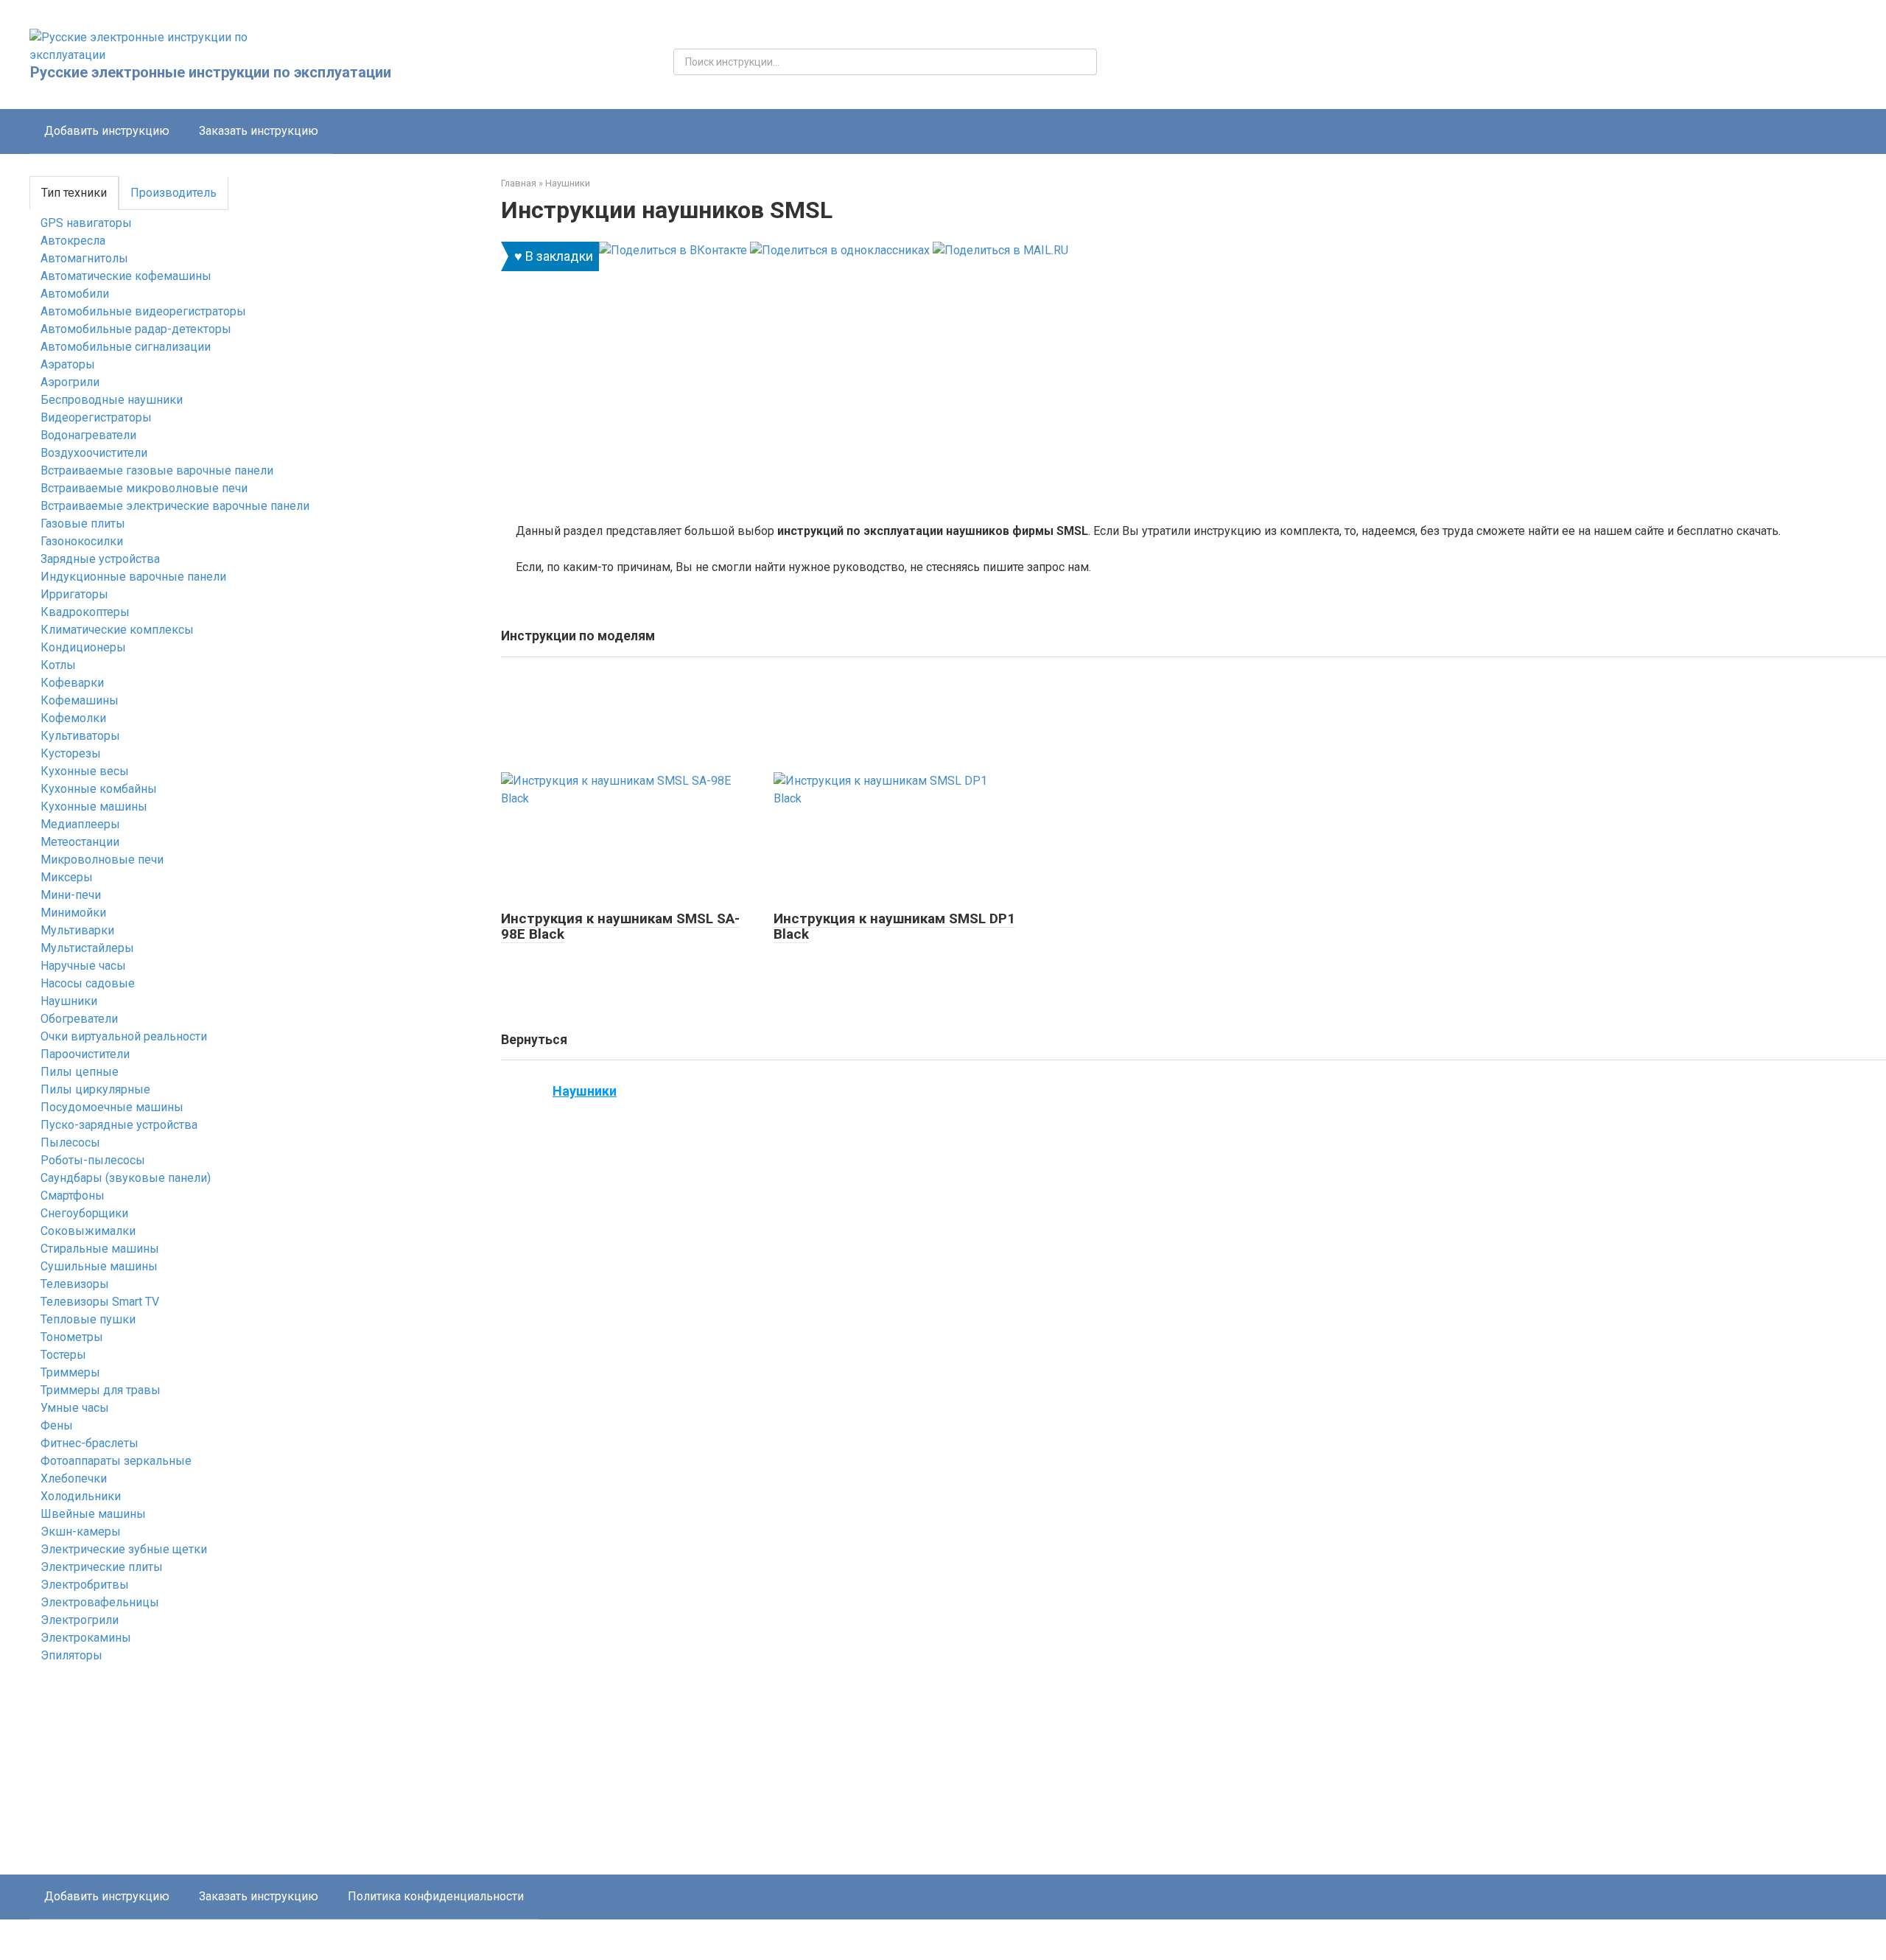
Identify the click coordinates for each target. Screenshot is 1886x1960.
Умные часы (75, 1408)
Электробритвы (85, 1585)
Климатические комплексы (117, 630)
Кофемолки (73, 718)
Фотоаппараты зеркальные (116, 1461)
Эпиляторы (71, 1655)
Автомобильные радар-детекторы (136, 329)
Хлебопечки (74, 1478)
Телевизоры (75, 1284)
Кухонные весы (85, 771)
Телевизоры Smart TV (100, 1302)
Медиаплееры (80, 824)
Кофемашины (80, 700)
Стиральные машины (100, 1249)
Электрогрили (80, 1620)
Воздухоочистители (94, 453)
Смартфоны (73, 1196)
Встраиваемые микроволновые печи (144, 488)
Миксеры (67, 877)
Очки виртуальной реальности (124, 1036)
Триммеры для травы (101, 1390)
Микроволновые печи (102, 860)
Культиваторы (80, 736)
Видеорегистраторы (96, 417)
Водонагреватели (88, 435)
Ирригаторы (74, 594)
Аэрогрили (70, 382)
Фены (57, 1425)
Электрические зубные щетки (124, 1549)
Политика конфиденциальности (436, 1896)
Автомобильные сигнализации (126, 347)
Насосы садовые (88, 983)
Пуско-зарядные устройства (119, 1125)
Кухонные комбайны (99, 789)
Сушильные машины (99, 1266)
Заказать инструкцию (259, 131)
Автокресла (73, 241)
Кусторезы (71, 753)
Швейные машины (93, 1514)
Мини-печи (71, 895)
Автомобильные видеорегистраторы (143, 311)
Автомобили (75, 294)
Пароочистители (85, 1054)
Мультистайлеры (87, 948)
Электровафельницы (100, 1602)
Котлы (58, 665)
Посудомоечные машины (112, 1107)
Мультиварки (77, 930)
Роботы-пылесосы (93, 1160)
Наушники (69, 1001)
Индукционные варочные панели (133, 577)
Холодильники (81, 1496)
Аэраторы (68, 364)
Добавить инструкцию (107, 131)
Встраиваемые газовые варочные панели (157, 470)
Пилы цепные (80, 1072)
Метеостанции (80, 842)
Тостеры (63, 1355)
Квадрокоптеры (85, 612)
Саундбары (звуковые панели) (126, 1178)
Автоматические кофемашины (126, 276)
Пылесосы (70, 1142)
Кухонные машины (94, 806)
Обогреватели (79, 1019)
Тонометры (72, 1337)
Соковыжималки (88, 1231)
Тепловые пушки (88, 1319)
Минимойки (73, 913)
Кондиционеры (83, 647)
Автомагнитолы (84, 258)
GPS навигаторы (86, 223)
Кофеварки (72, 683)
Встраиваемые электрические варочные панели (175, 506)
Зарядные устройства (100, 559)
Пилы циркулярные (95, 1089)
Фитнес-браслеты (90, 1443)
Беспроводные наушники (112, 400)
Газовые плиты (83, 524)
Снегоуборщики (84, 1213)
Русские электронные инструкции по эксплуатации (211, 72)
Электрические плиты (102, 1567)
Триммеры (70, 1372)
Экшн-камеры (81, 1532)
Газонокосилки (82, 541)
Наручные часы (83, 966)
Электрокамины (86, 1638)
